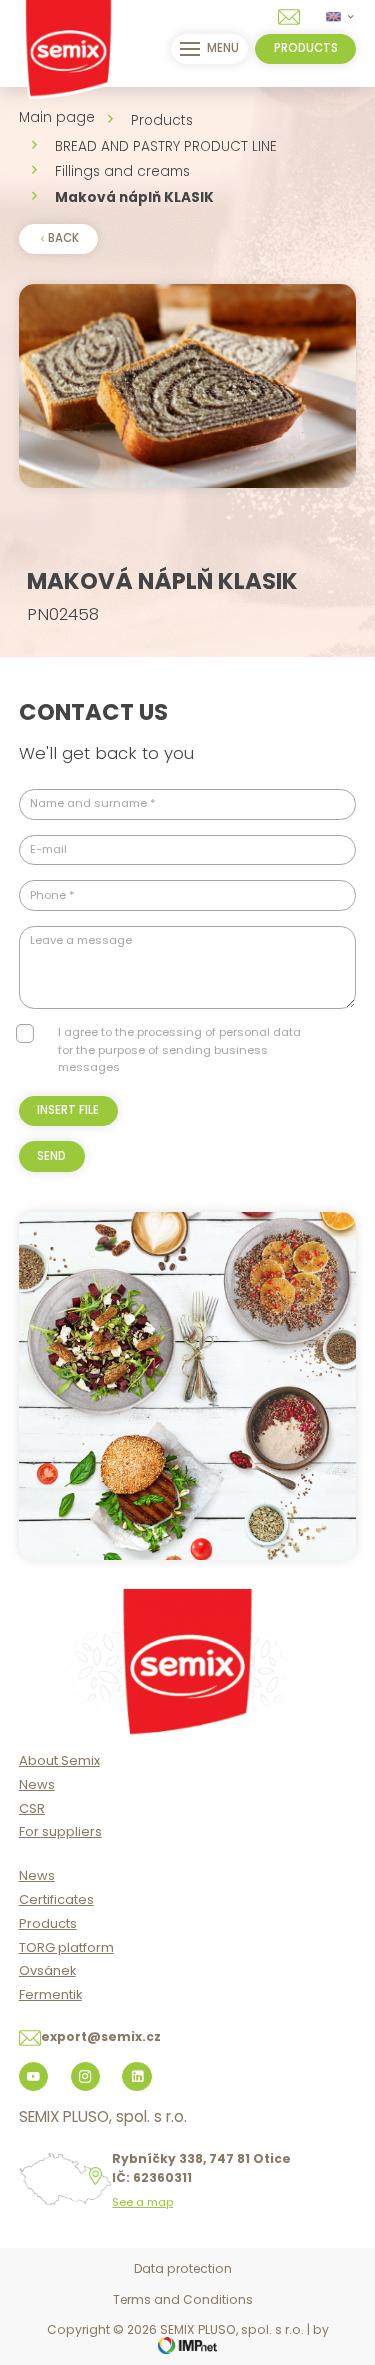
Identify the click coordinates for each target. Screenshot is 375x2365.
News (37, 1784)
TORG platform (66, 1947)
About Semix (59, 1760)
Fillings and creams (122, 171)
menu (223, 48)
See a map (142, 2202)
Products (162, 120)
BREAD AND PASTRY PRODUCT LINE (166, 146)
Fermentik (50, 1994)
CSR (32, 1808)
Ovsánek (47, 1970)
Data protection (183, 2268)
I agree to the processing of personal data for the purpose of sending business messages (179, 1049)
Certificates (56, 1899)
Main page (57, 117)
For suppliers (60, 1831)
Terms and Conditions (183, 2299)
